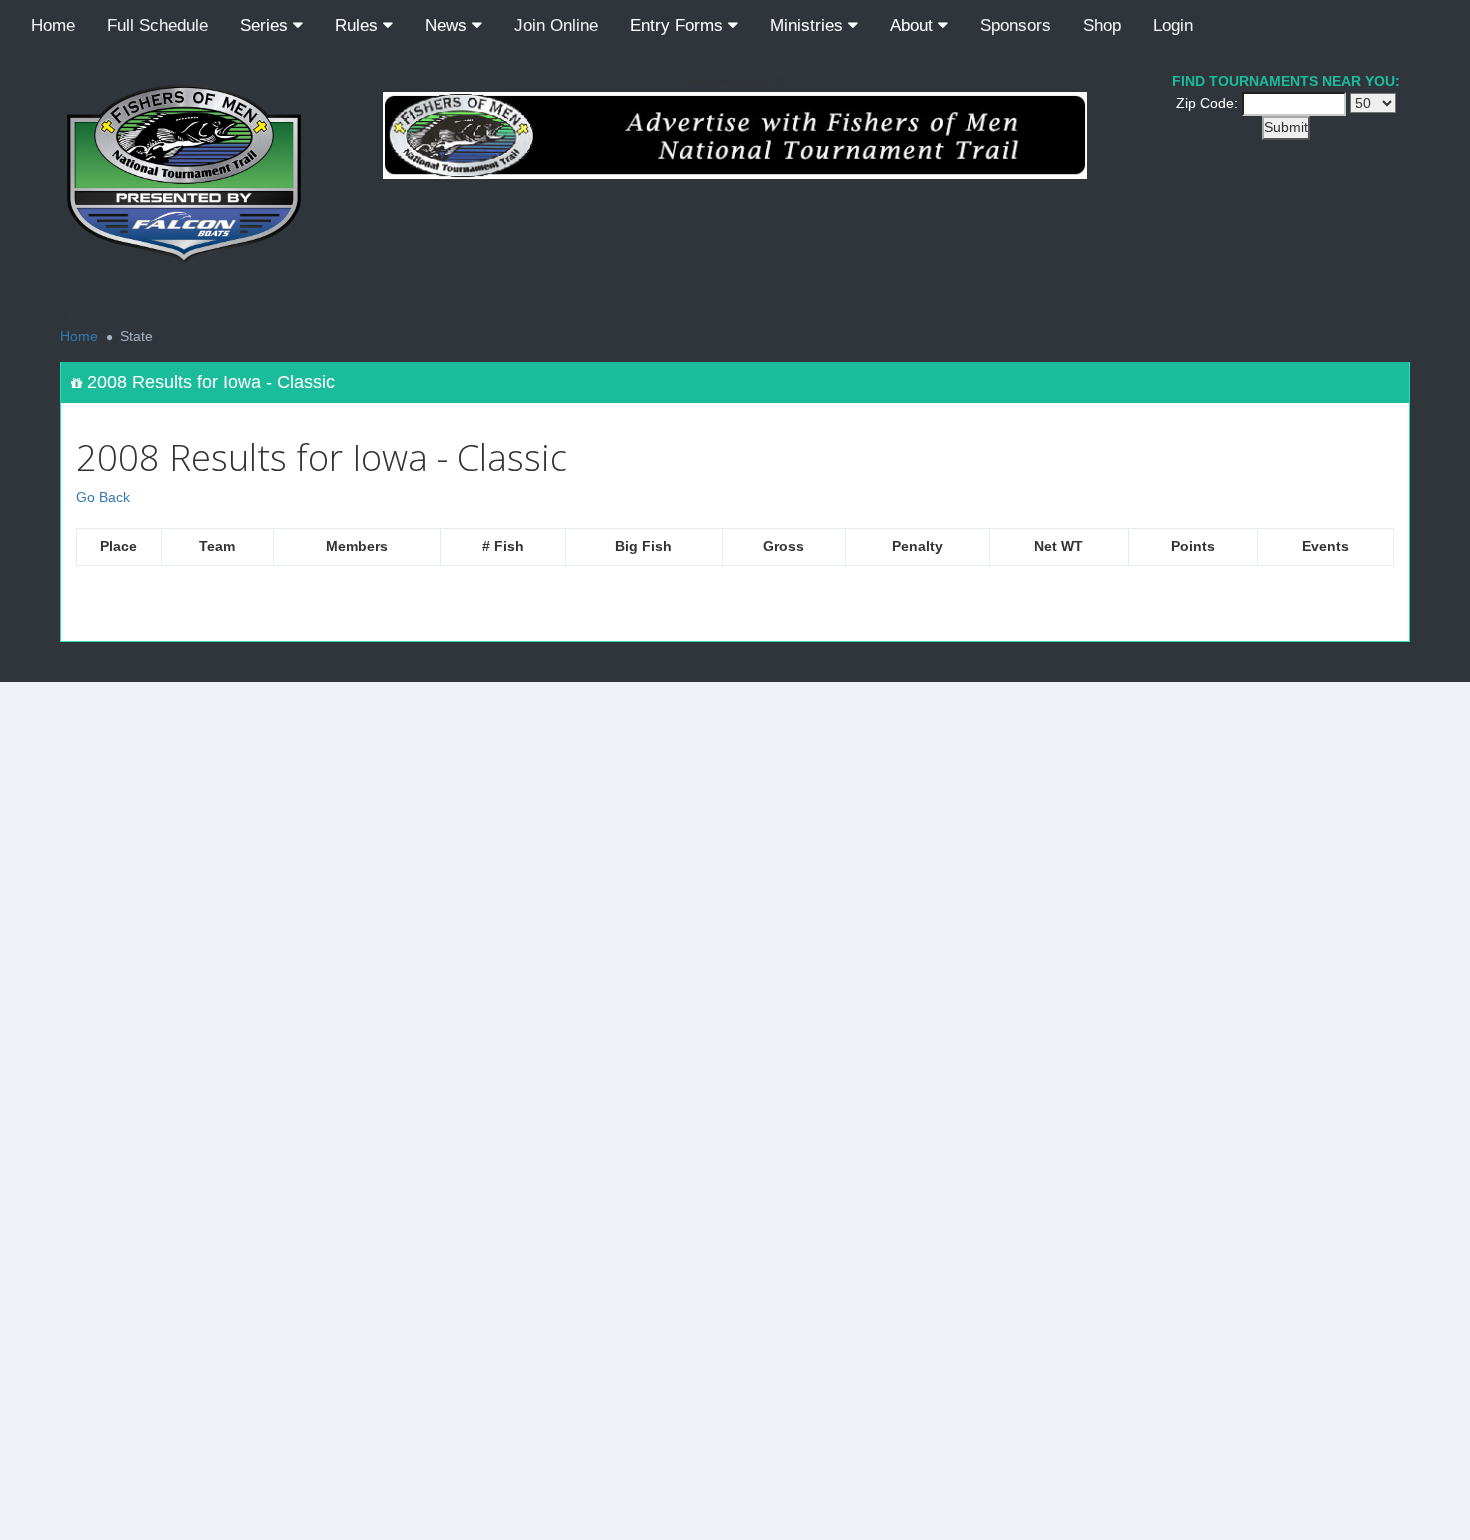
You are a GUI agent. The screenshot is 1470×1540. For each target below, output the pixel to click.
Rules (359, 25)
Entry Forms (679, 25)
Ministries (809, 25)
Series (266, 25)
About (914, 25)
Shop (1102, 25)
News (448, 25)
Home (53, 25)
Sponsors (1015, 25)
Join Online (556, 25)
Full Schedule (157, 25)
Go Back (103, 497)
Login (1173, 25)
